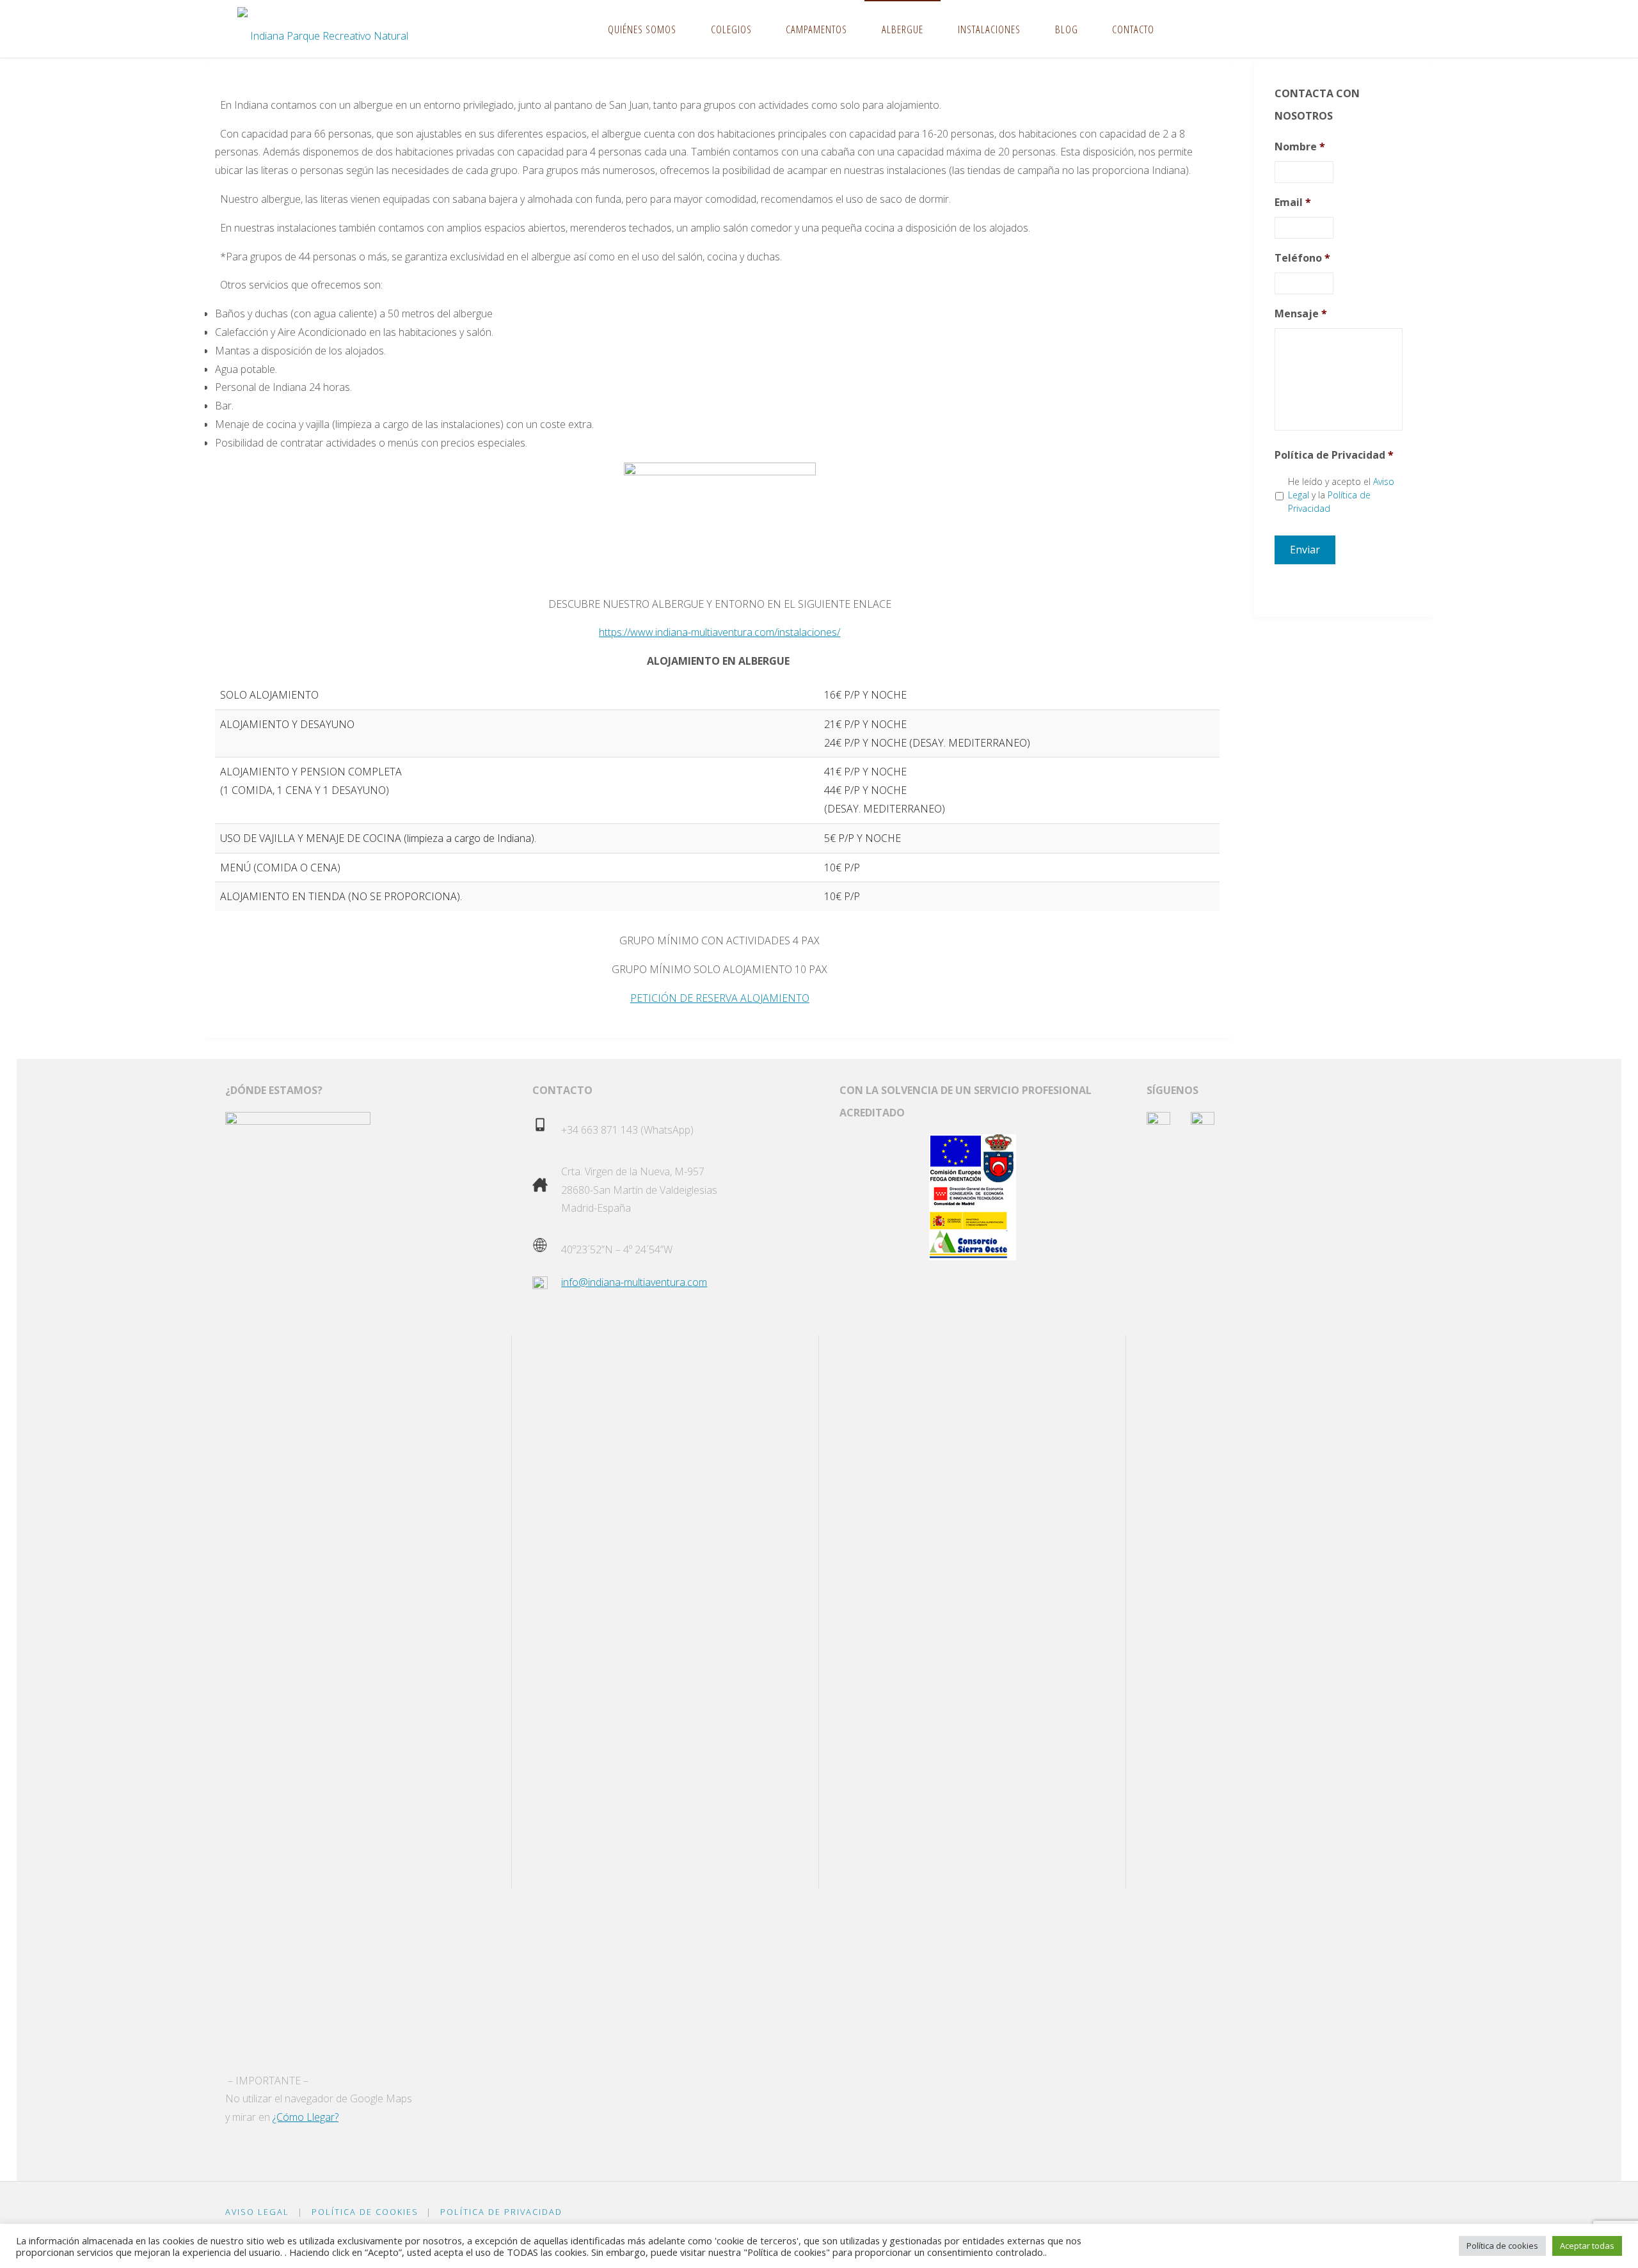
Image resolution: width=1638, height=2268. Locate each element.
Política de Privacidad (1334, 455)
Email (1293, 202)
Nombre (1300, 147)
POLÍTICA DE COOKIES (365, 2212)
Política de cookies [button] (1502, 2246)
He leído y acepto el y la (1341, 495)
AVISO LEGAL (257, 2212)
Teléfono (1302, 258)
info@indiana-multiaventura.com (634, 1282)
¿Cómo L (292, 2117)
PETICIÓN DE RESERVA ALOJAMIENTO (720, 998)
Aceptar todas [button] (1587, 2246)
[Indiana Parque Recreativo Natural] (323, 29)
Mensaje (1301, 314)
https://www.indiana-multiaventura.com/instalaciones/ (720, 632)
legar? (325, 2117)
